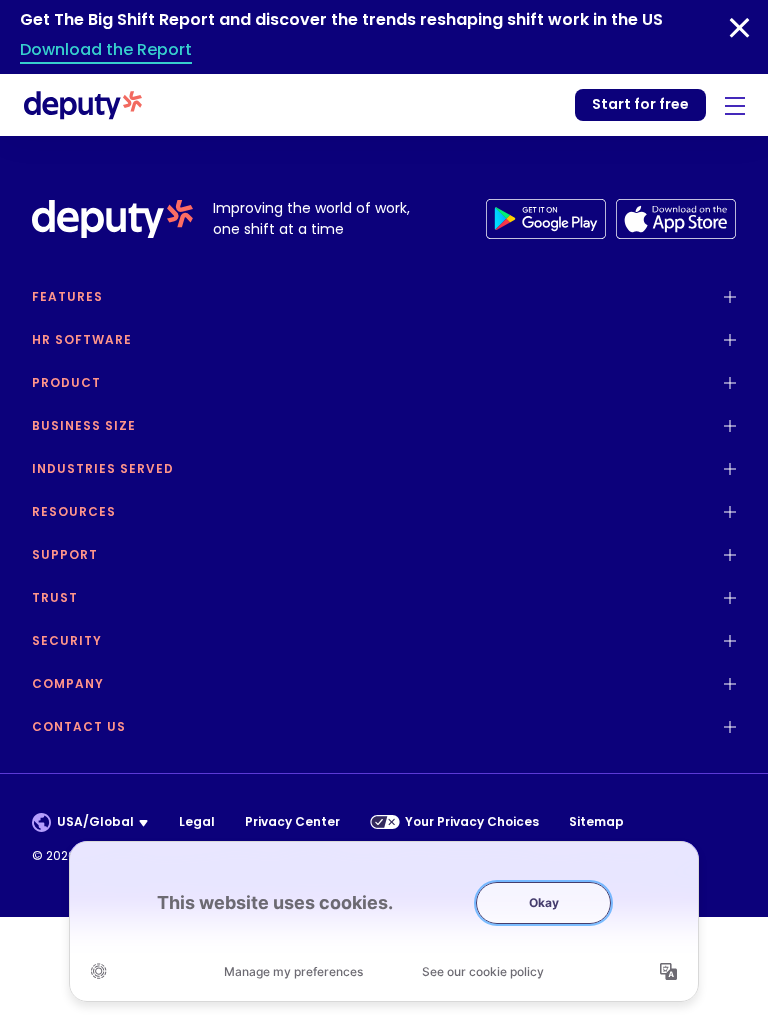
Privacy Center (292, 821)
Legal (197, 821)
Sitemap (596, 821)
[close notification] (739, 28)
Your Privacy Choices (472, 821)
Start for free (640, 104)
